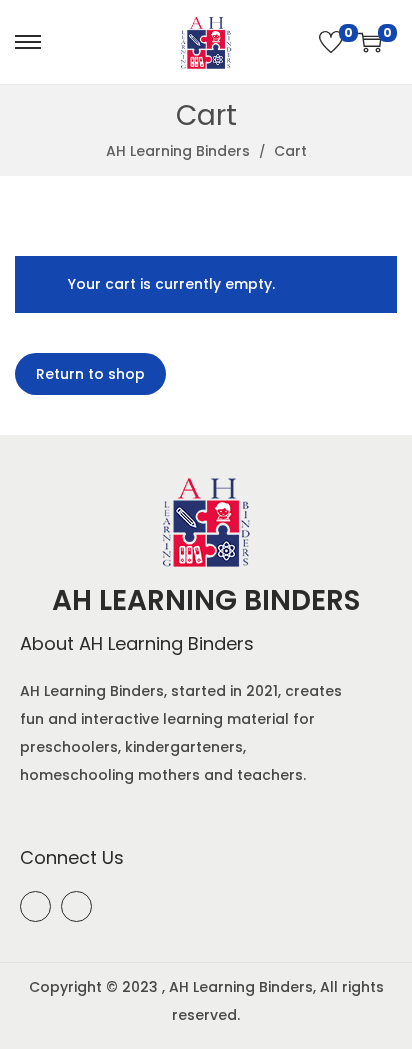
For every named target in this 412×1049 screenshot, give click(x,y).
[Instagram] (76, 906)
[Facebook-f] (35, 906)
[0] (331, 42)
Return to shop (90, 374)
